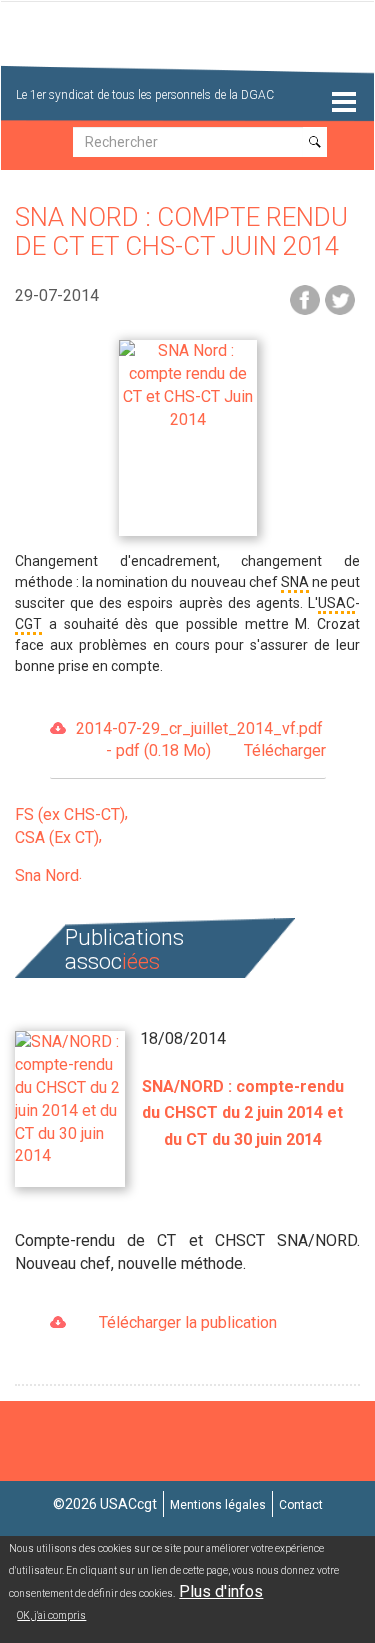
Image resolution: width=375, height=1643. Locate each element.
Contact (301, 1505)
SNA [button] (295, 582)
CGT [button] (28, 624)
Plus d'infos (221, 1591)
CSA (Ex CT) (57, 837)
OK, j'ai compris (51, 1615)
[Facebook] (305, 298)
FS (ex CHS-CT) (70, 814)
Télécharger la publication (188, 1322)
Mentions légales (218, 1505)
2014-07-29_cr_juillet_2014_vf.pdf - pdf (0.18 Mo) (201, 740)
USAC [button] (336, 603)
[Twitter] (340, 298)
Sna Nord (47, 875)
